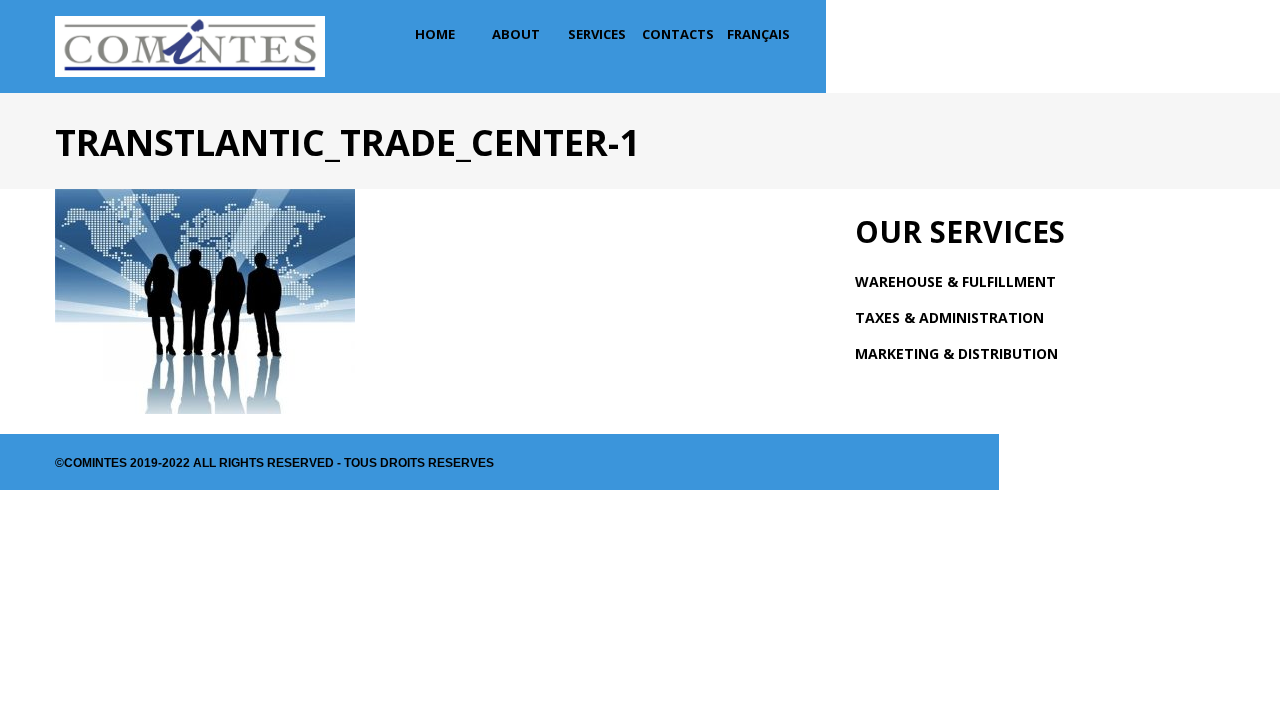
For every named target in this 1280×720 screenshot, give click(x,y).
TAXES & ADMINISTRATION (949, 317)
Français (758, 34)
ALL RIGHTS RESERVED (263, 463)
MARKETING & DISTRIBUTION (956, 353)
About (516, 34)
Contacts (678, 34)
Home (435, 34)
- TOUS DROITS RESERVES (414, 463)
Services (597, 34)
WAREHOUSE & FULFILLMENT (955, 281)
